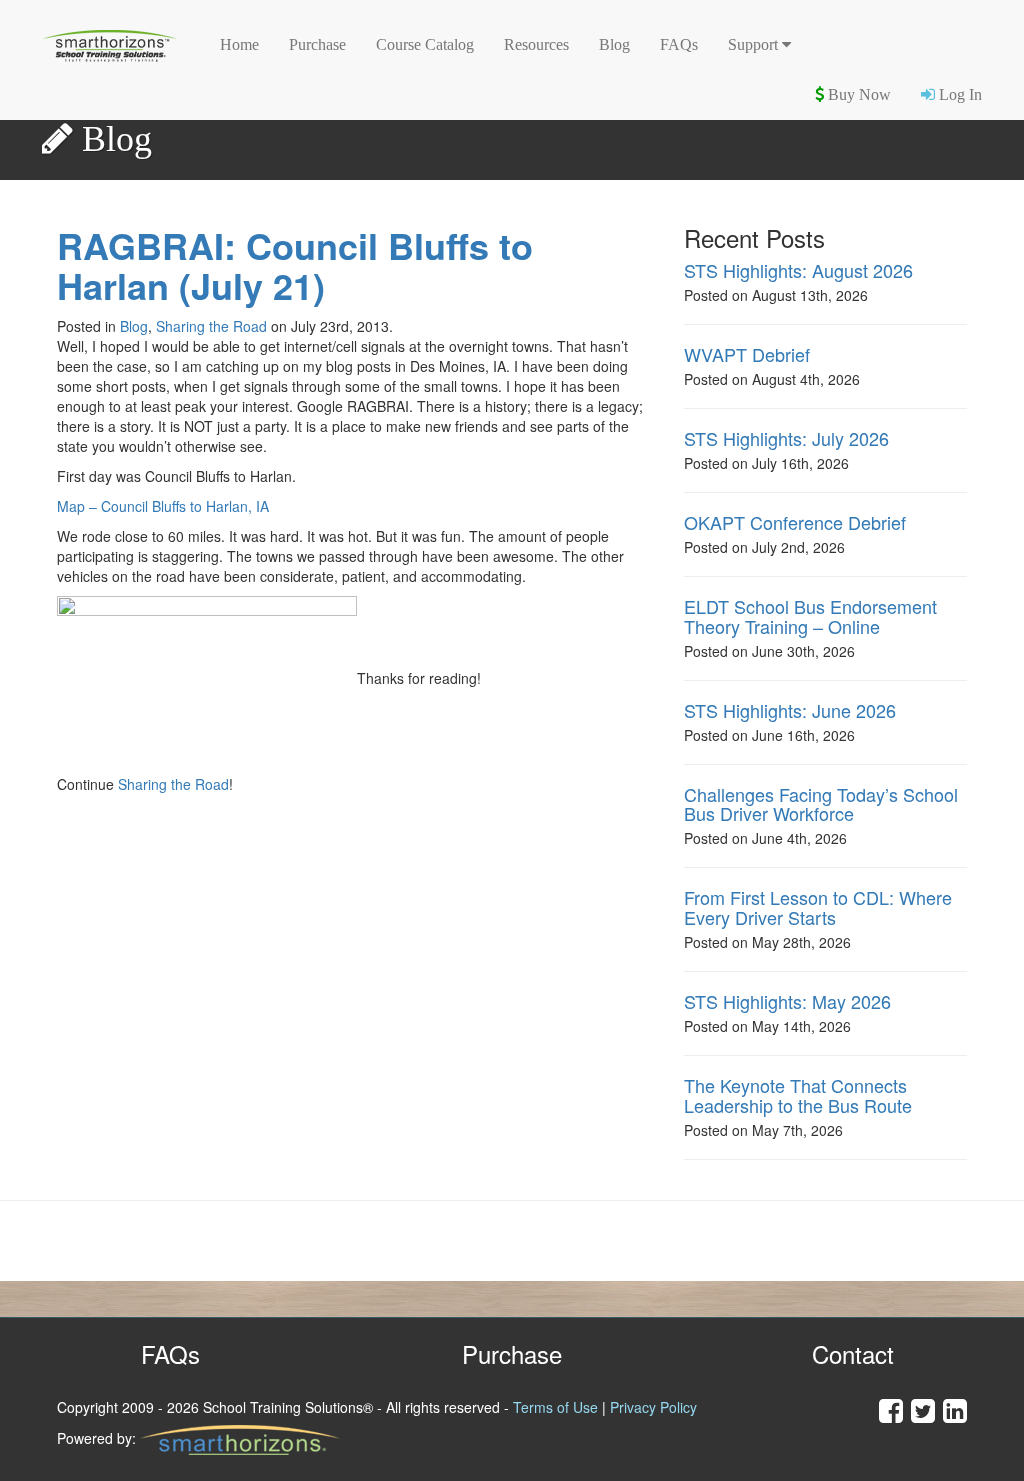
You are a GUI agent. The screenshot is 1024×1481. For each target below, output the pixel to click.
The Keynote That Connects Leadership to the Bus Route (798, 1095)
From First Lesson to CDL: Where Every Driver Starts (818, 907)
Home (239, 44)
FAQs (679, 44)
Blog (614, 44)
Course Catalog (425, 44)
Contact (853, 1353)
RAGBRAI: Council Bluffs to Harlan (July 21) (295, 265)
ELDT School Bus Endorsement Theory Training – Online (810, 616)
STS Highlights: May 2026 (787, 1001)
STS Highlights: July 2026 (786, 438)
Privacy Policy (653, 1407)
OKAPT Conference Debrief (795, 522)
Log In (958, 94)
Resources (536, 44)
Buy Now (857, 94)
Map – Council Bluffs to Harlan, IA (163, 506)
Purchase (317, 44)
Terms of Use (555, 1407)
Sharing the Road (211, 326)
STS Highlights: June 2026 (790, 710)
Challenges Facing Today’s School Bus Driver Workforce (821, 804)
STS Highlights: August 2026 (798, 270)
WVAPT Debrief (747, 354)
